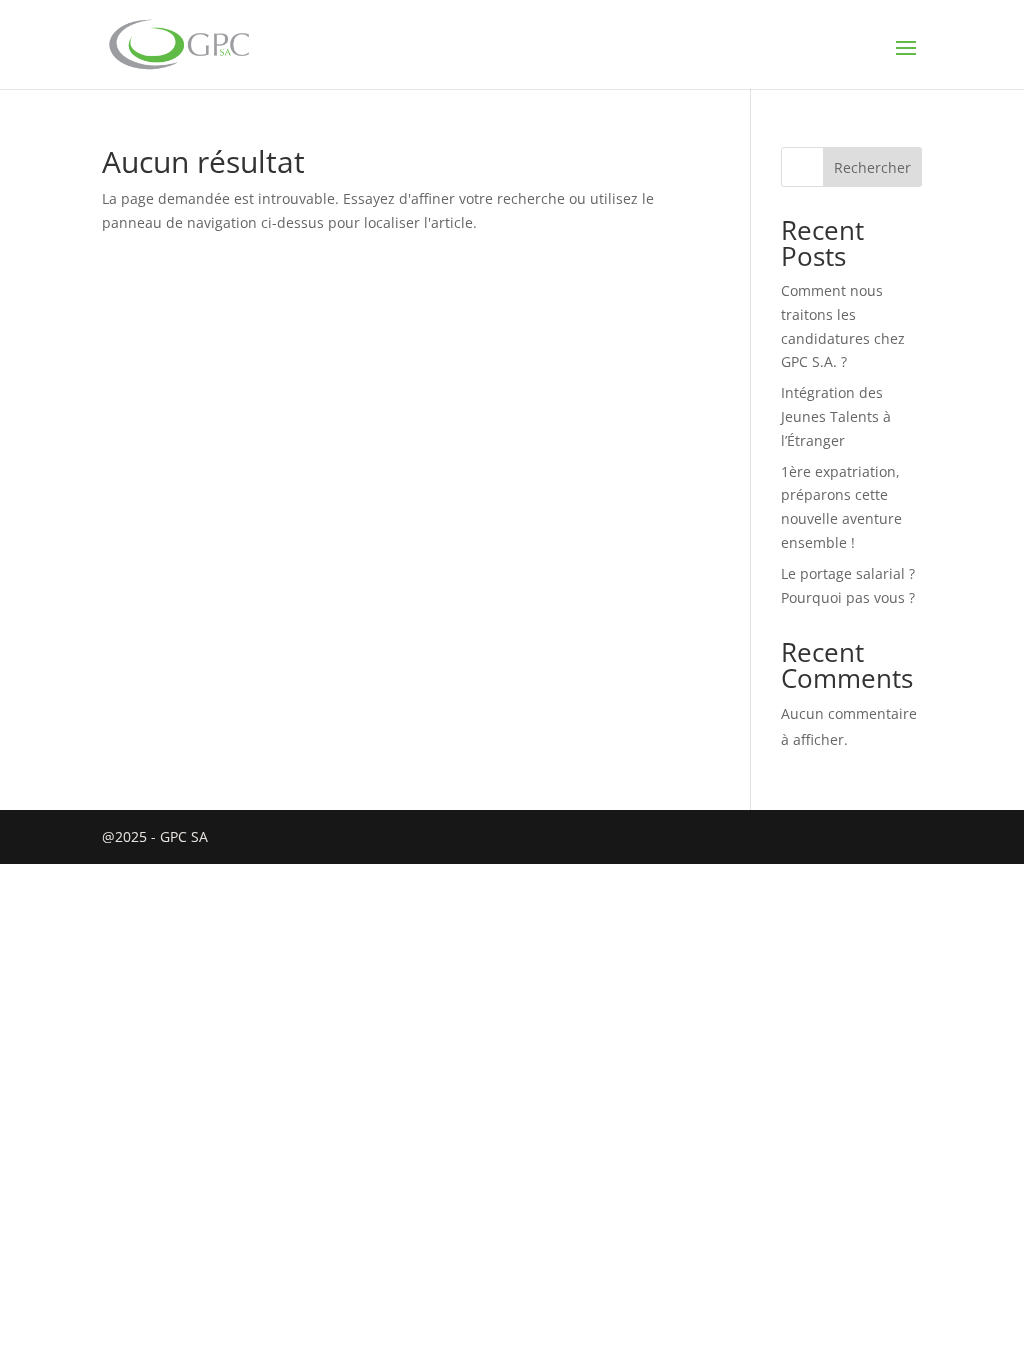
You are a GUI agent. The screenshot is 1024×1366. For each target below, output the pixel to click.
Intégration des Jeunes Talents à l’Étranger (836, 416)
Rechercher (872, 167)
